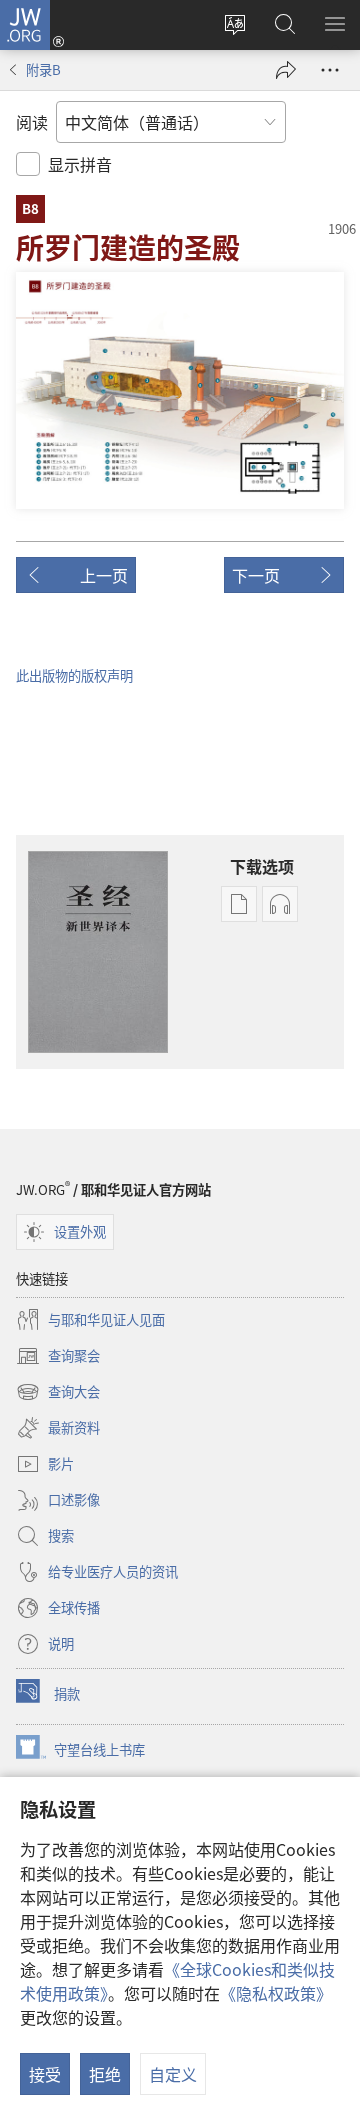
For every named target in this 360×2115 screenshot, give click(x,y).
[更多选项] (330, 70)
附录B (43, 69)
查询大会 (58, 1393)
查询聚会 (58, 1357)
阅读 (32, 122)
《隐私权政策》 (276, 1993)
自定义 (173, 2074)
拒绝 (105, 2074)
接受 (45, 2074)
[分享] (286, 70)
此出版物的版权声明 (74, 675)
